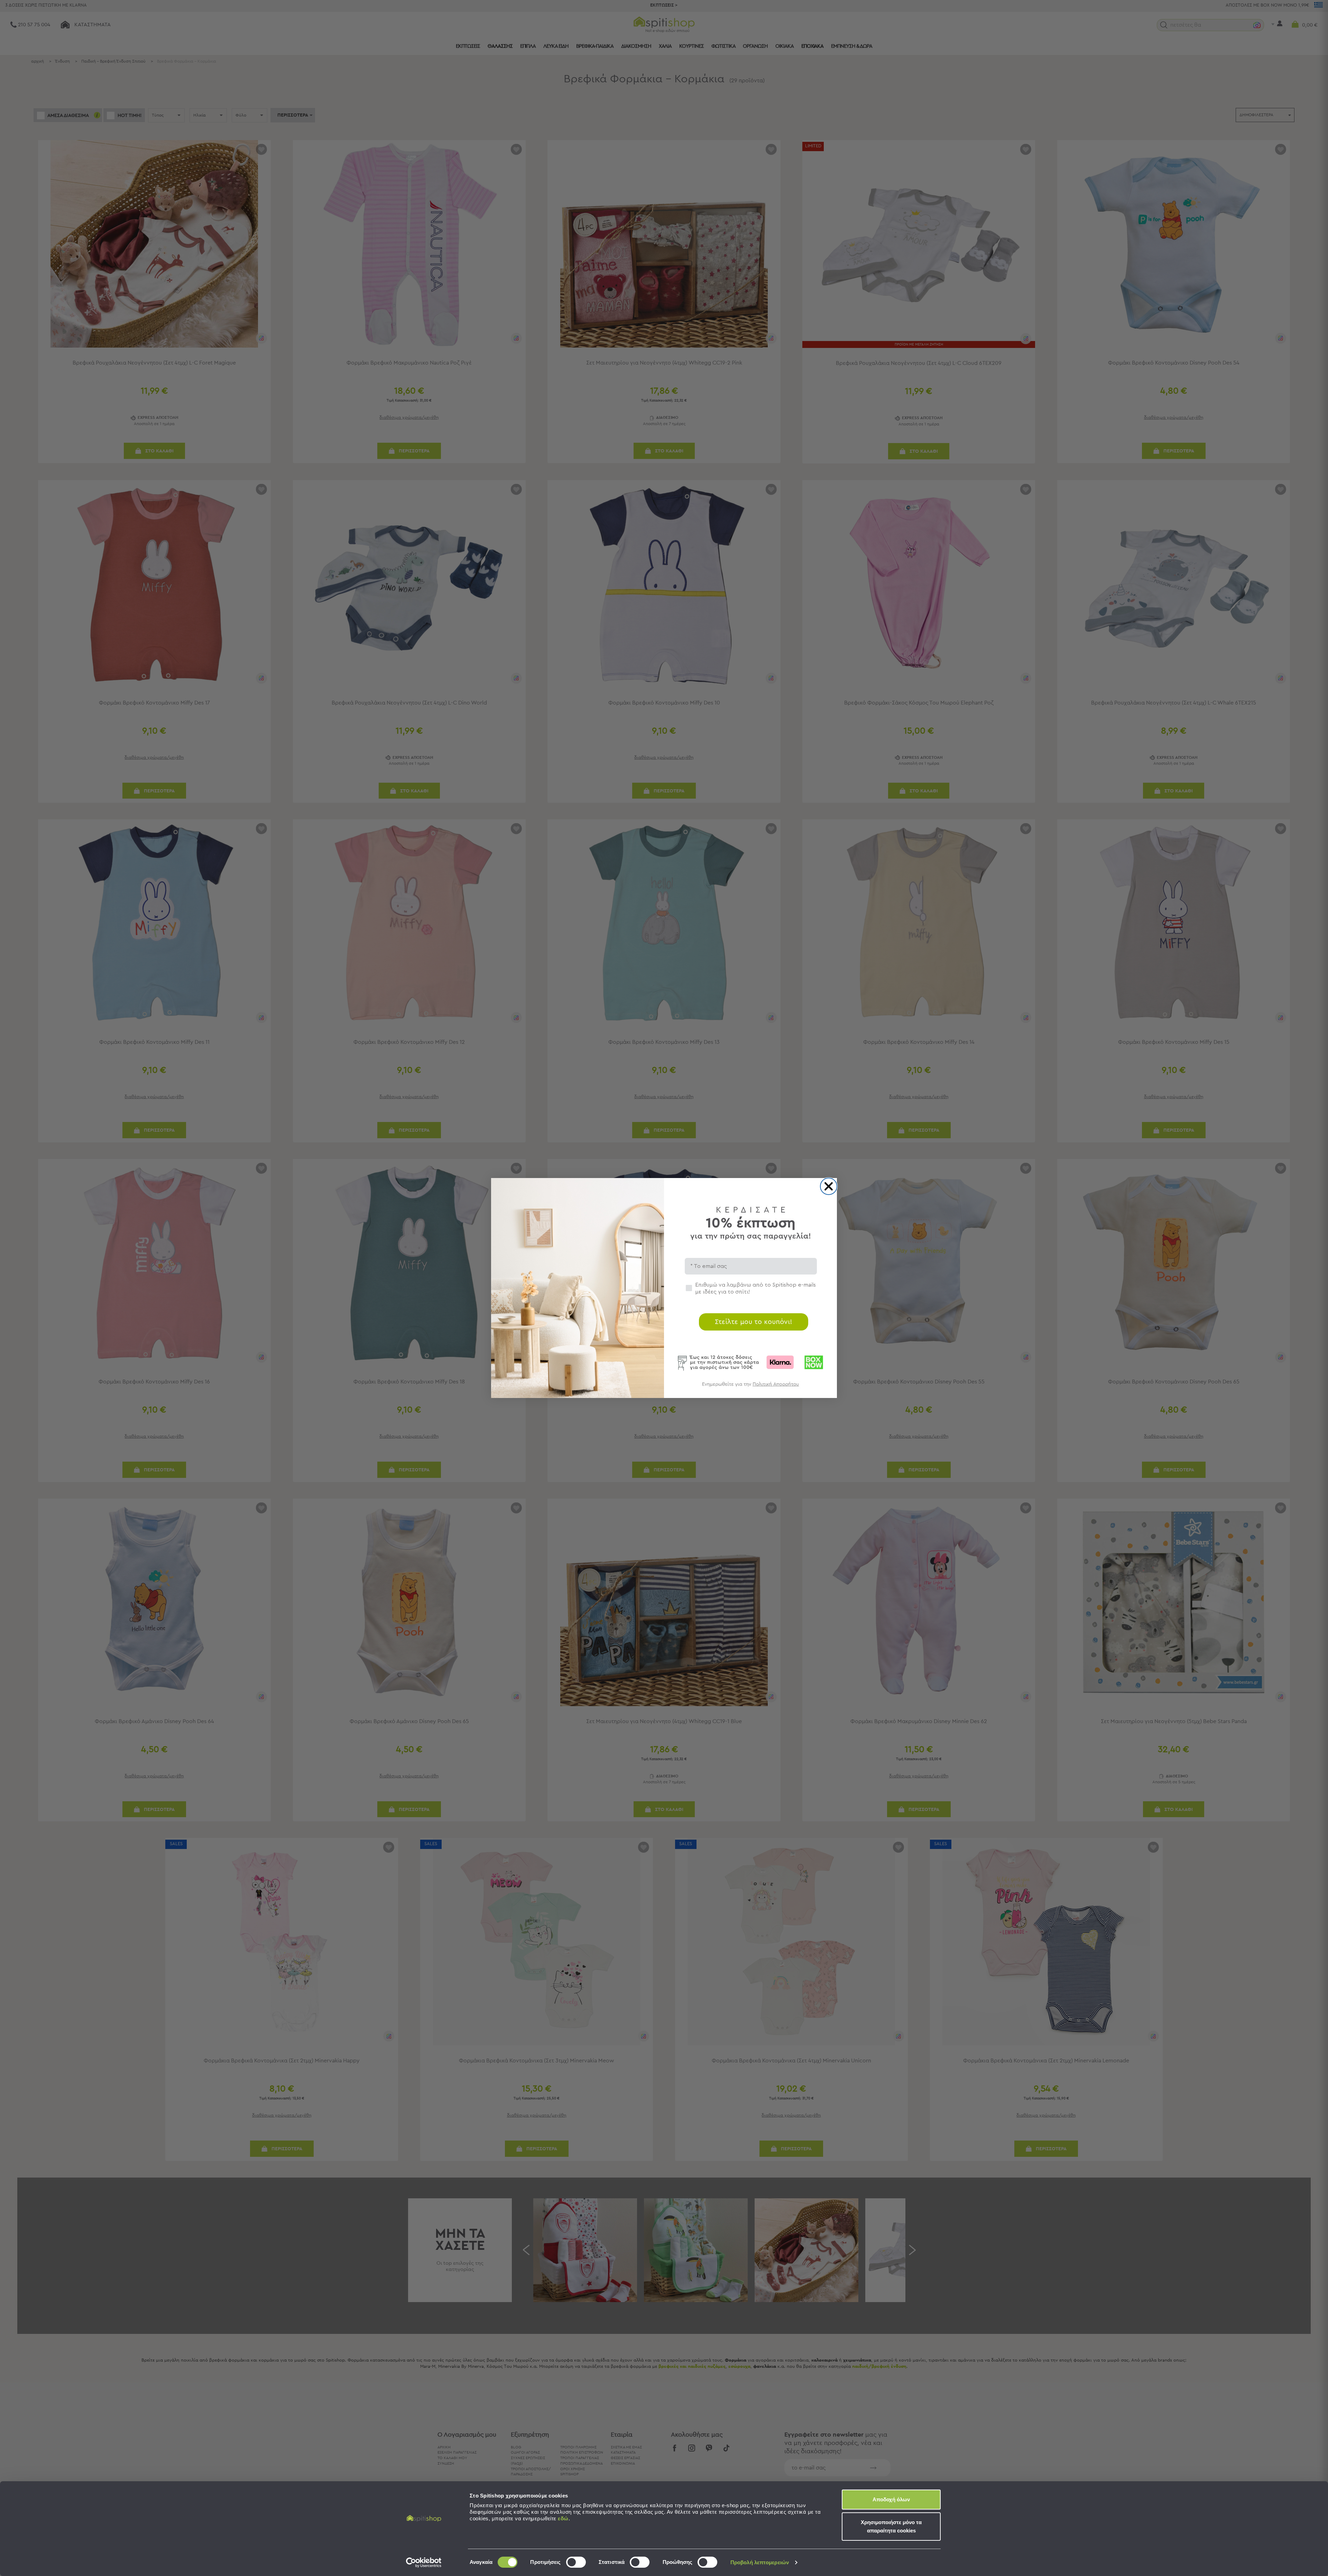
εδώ (563, 2518)
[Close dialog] (829, 1186)
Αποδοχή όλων (891, 2499)
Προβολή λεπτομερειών (760, 2562)
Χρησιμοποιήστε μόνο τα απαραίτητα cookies (891, 2526)
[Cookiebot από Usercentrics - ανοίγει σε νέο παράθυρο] (424, 2563)
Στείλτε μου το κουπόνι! (754, 1322)
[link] (750, 1387)
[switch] (576, 2562)
